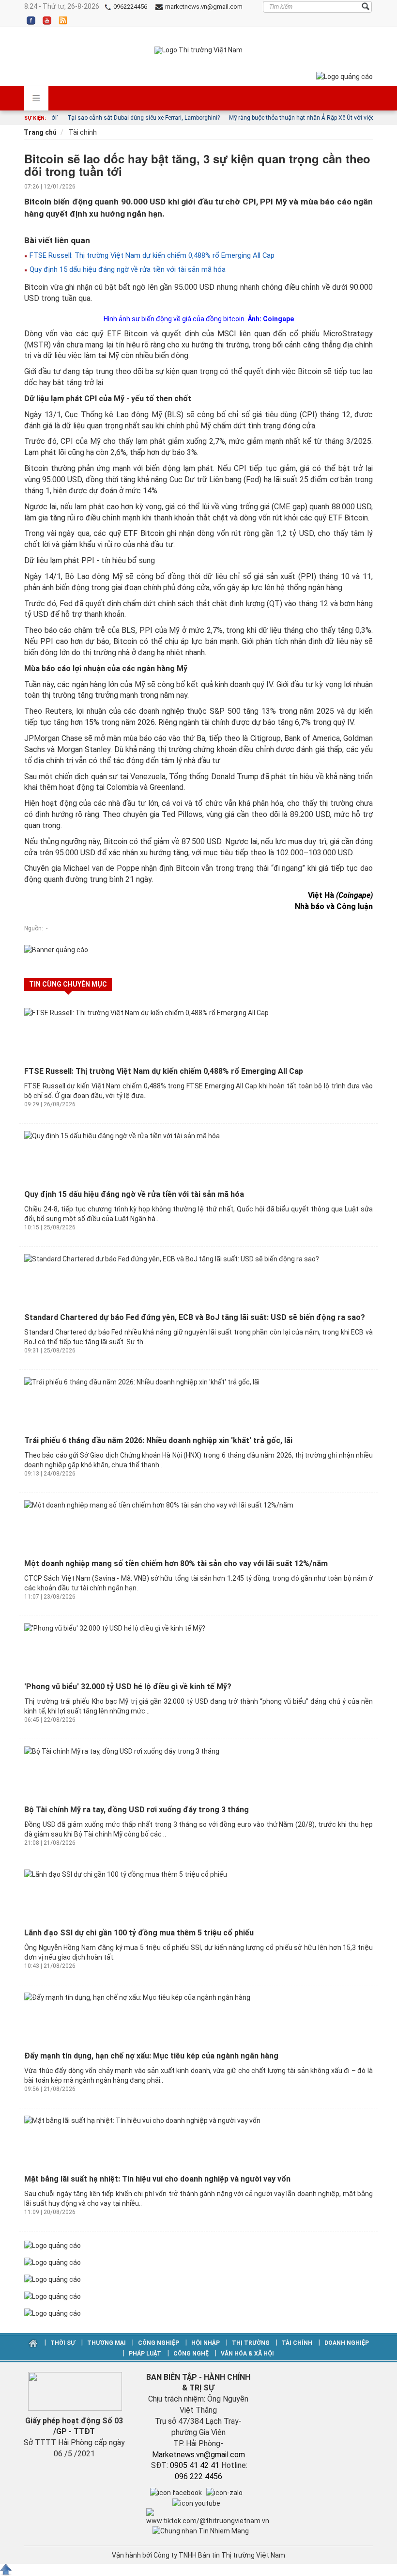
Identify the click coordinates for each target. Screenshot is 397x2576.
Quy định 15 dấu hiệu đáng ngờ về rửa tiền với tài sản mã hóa (127, 269)
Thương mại (107, 2343)
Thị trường (251, 2343)
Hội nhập (206, 2343)
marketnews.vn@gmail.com (203, 7)
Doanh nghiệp (346, 2343)
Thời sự (63, 2343)
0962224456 (130, 7)
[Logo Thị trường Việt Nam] (198, 50)
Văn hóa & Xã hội (247, 2354)
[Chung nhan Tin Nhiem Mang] (201, 2530)
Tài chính (82, 132)
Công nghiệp (159, 2343)
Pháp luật (145, 2354)
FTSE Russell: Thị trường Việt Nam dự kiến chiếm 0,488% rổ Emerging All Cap (151, 255)
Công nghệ (191, 2354)
